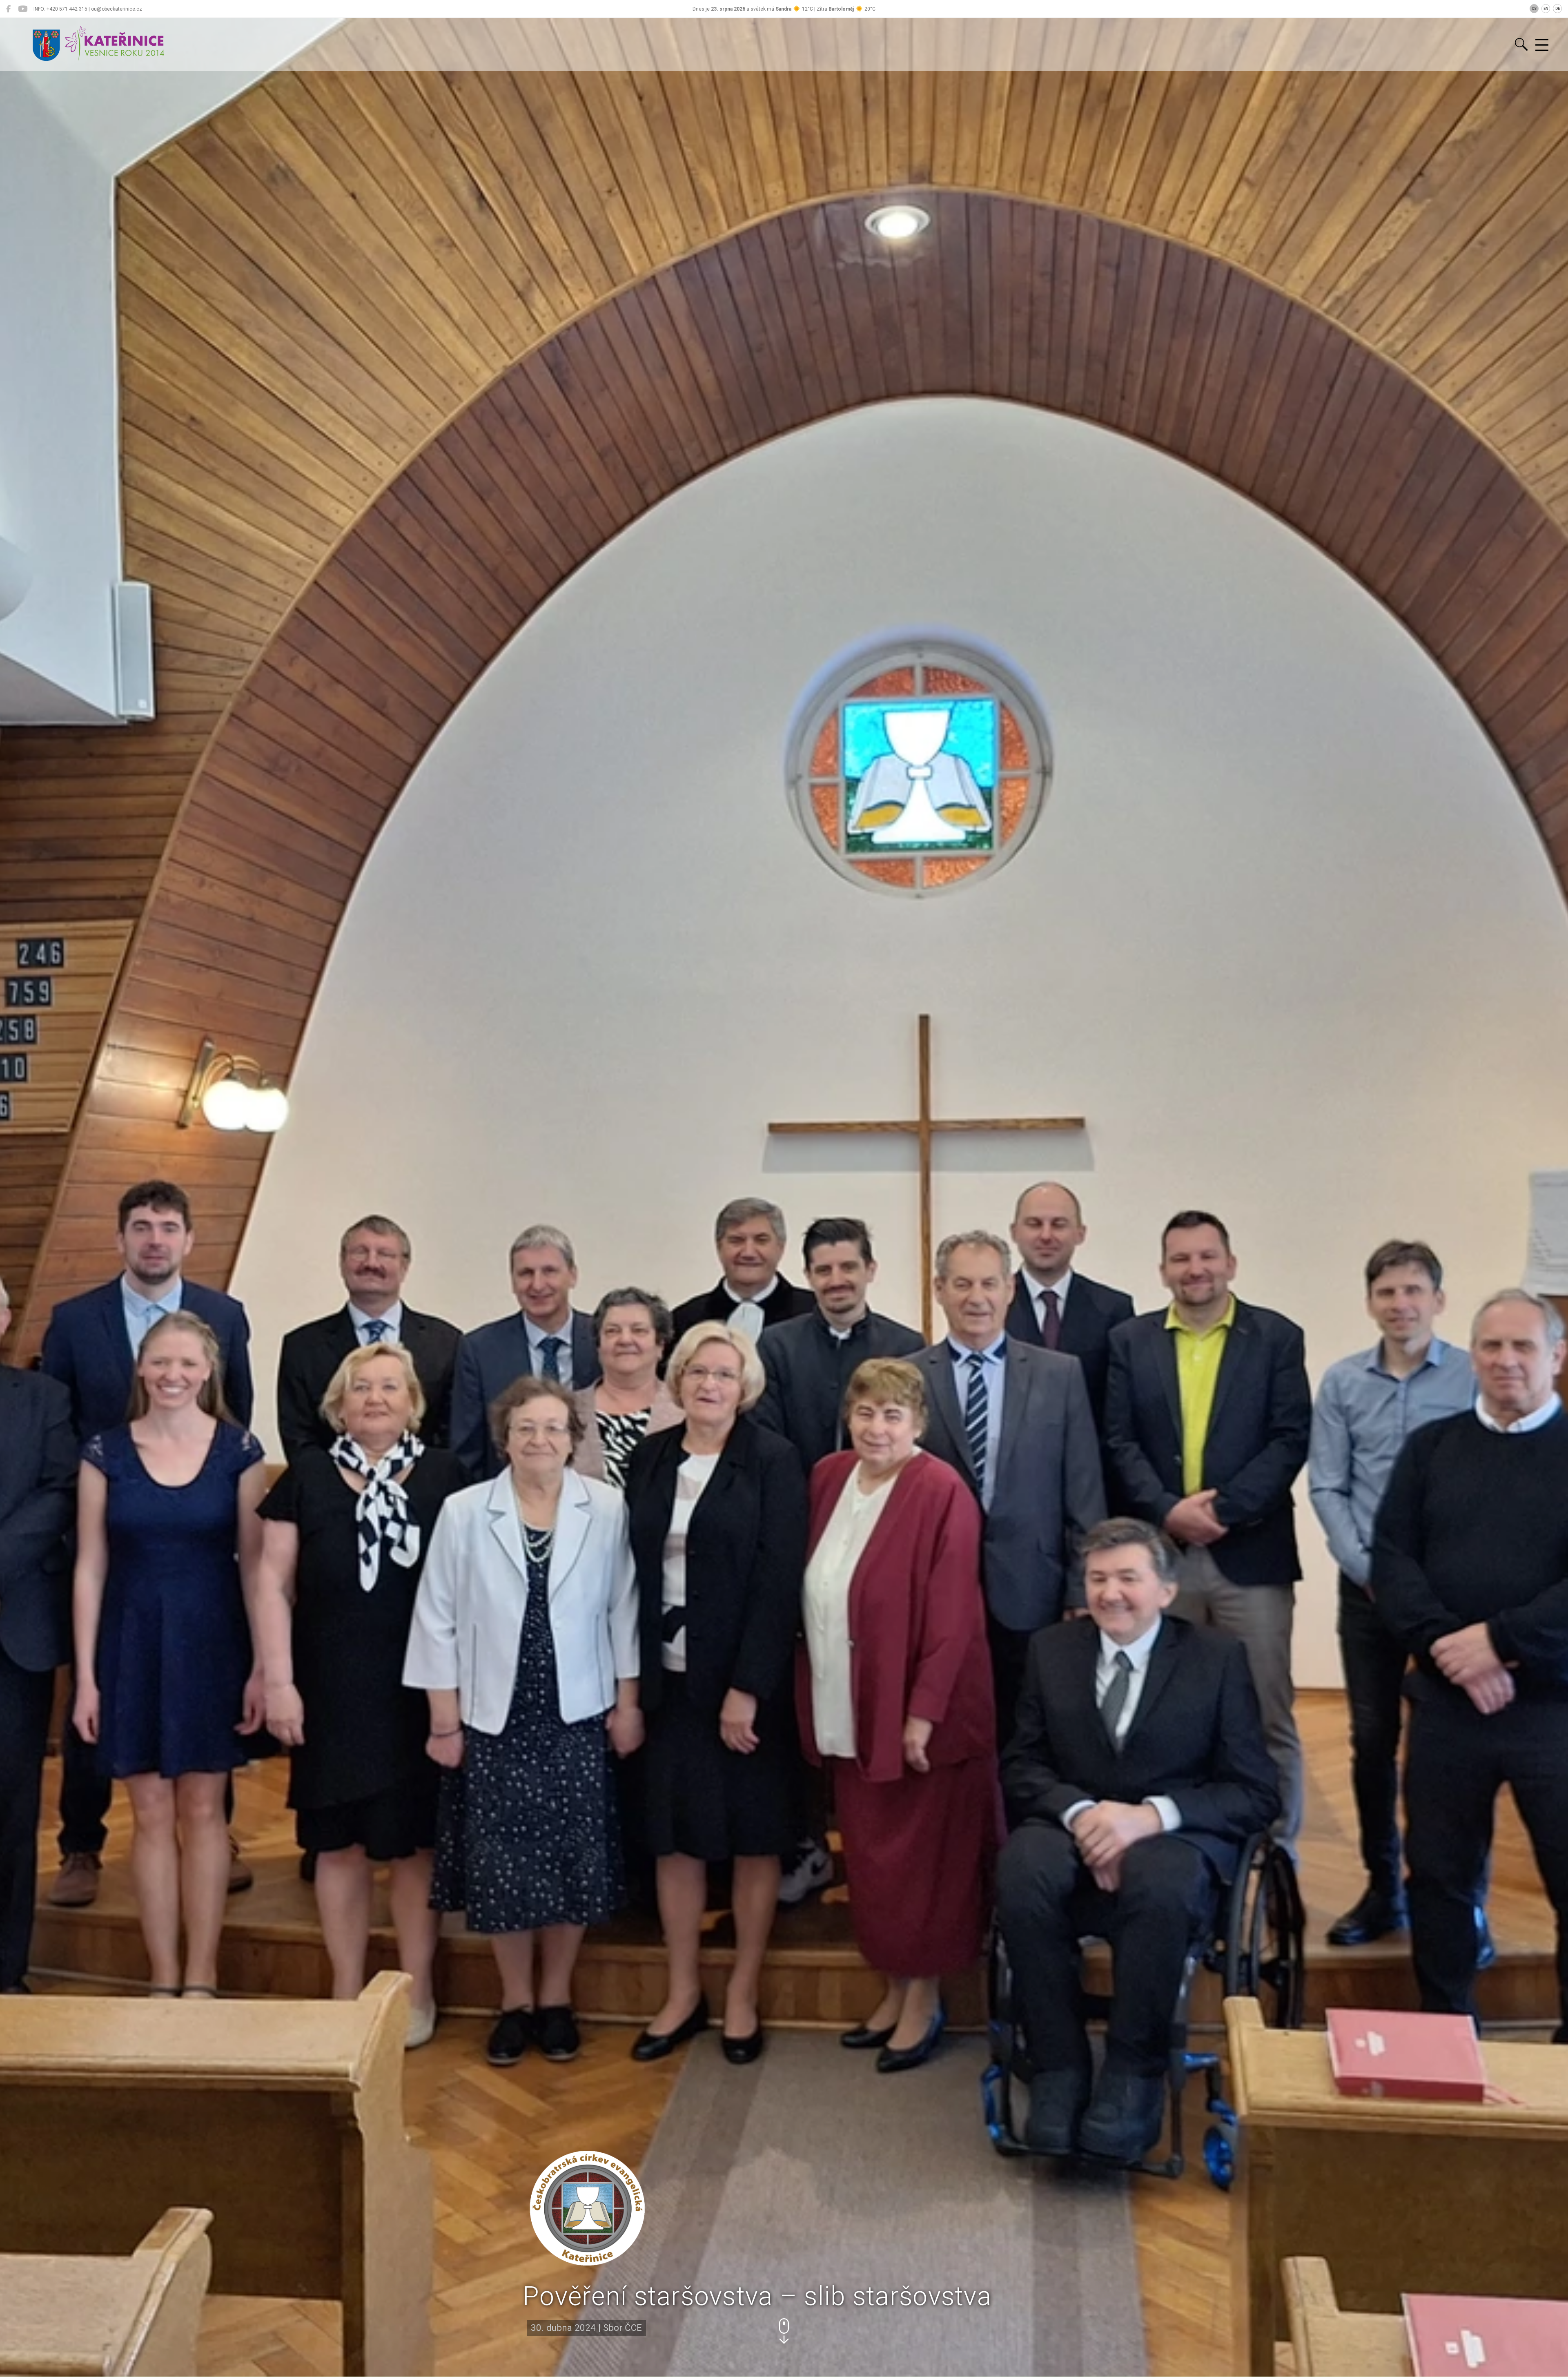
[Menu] (1542, 45)
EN (1546, 9)
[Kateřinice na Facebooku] (8, 9)
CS (1534, 9)
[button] (784, 2331)
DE (1558, 9)
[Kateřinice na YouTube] (23, 9)
